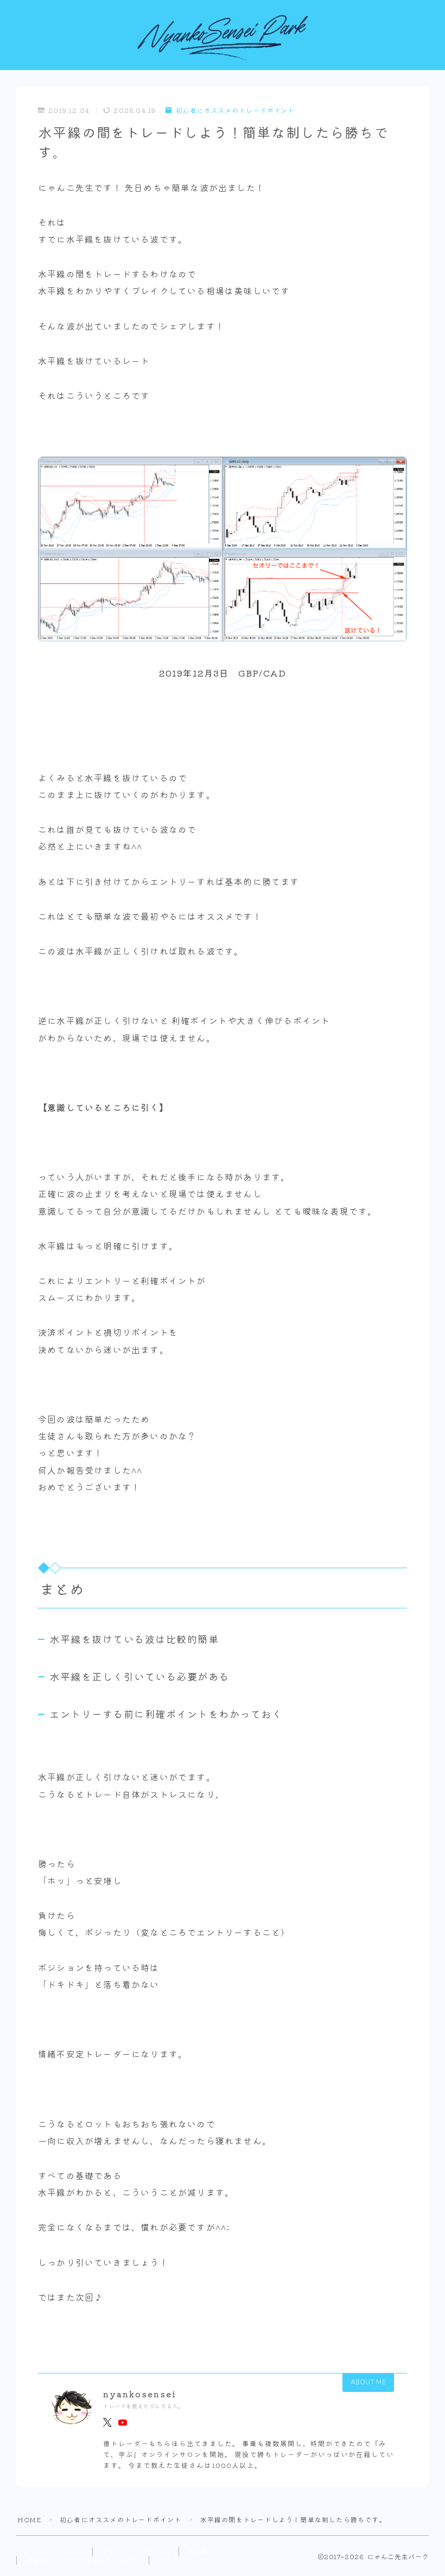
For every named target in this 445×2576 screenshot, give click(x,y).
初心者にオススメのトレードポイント (235, 111)
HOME (29, 2519)
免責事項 (202, 2552)
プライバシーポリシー (49, 2552)
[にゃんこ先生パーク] (223, 39)
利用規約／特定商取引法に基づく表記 (83, 2560)
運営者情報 (176, 2560)
